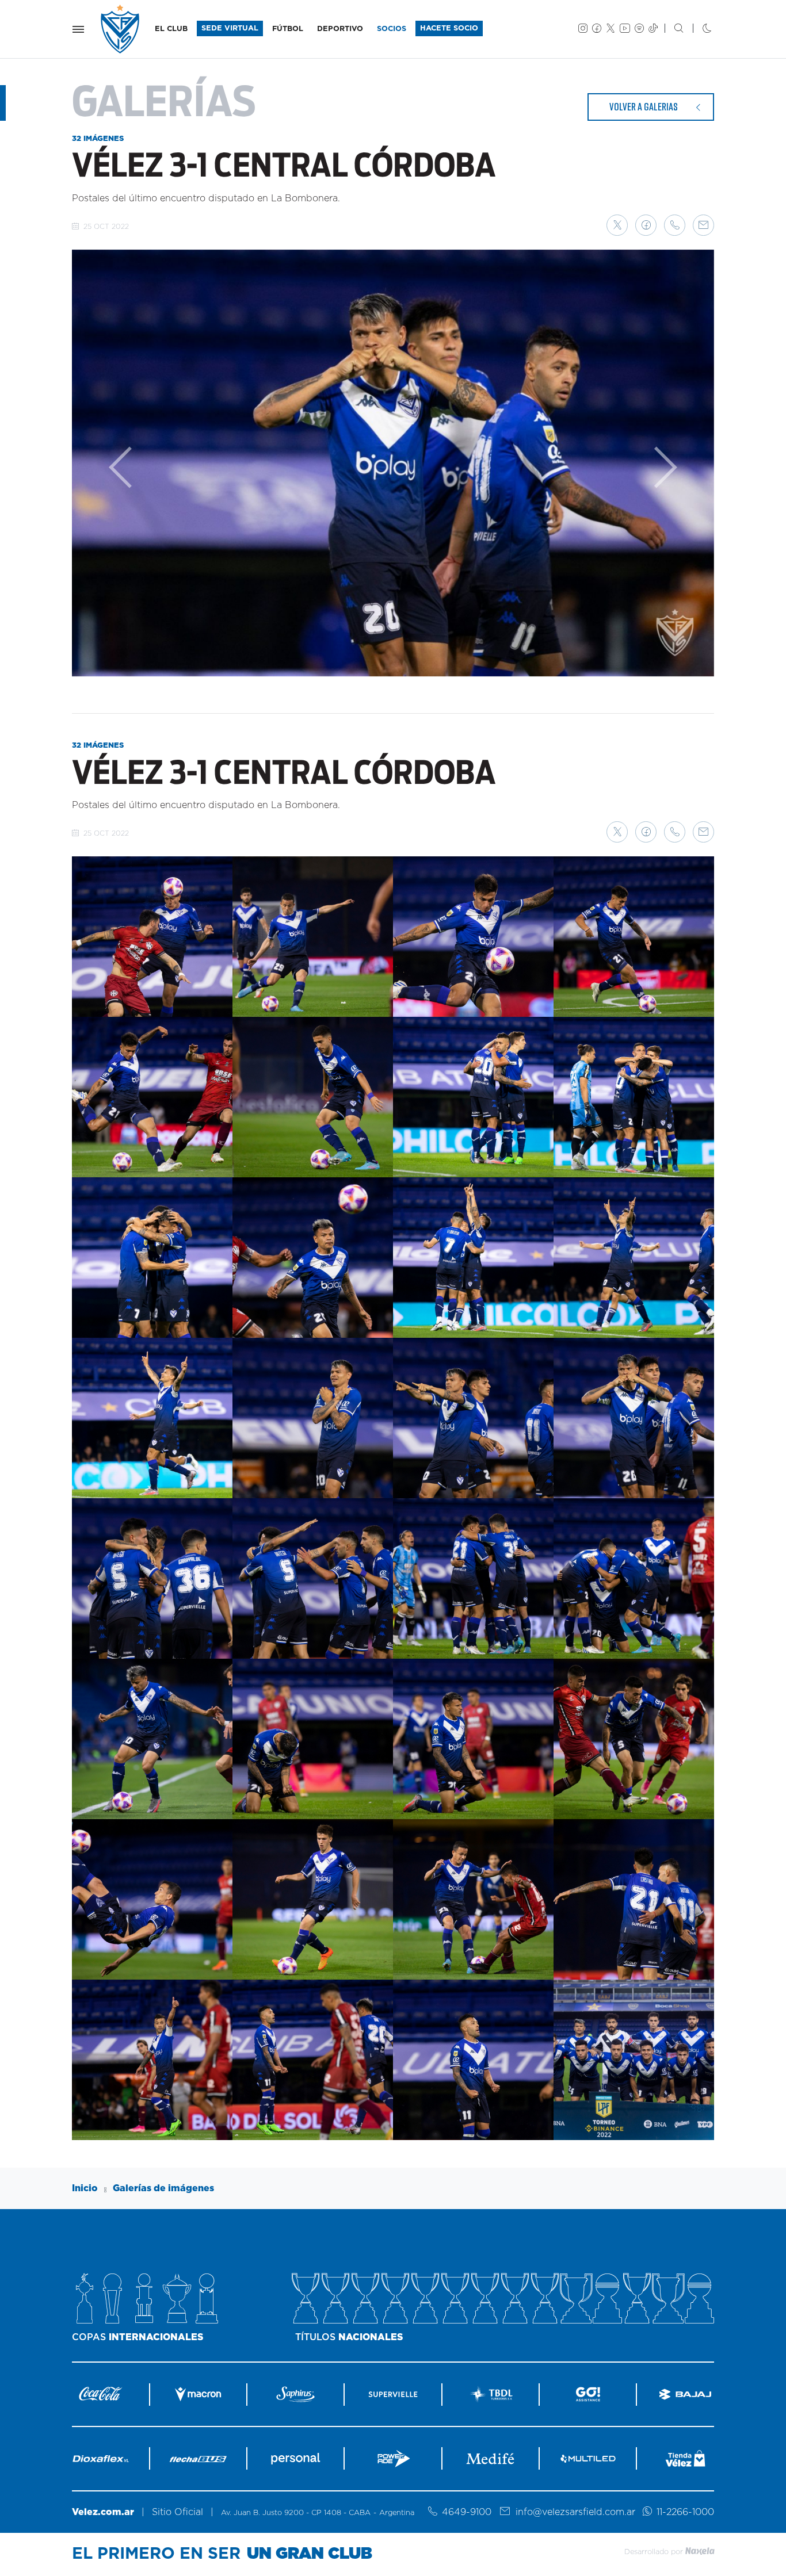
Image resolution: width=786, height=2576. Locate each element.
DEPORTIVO (340, 29)
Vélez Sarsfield (121, 29)
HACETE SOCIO (449, 28)
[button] (617, 225)
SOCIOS (392, 29)
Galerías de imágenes (163, 2188)
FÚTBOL (288, 29)
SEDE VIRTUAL (230, 28)
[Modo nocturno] (698, 29)
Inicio (85, 2188)
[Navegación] (78, 29)
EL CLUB (171, 29)
